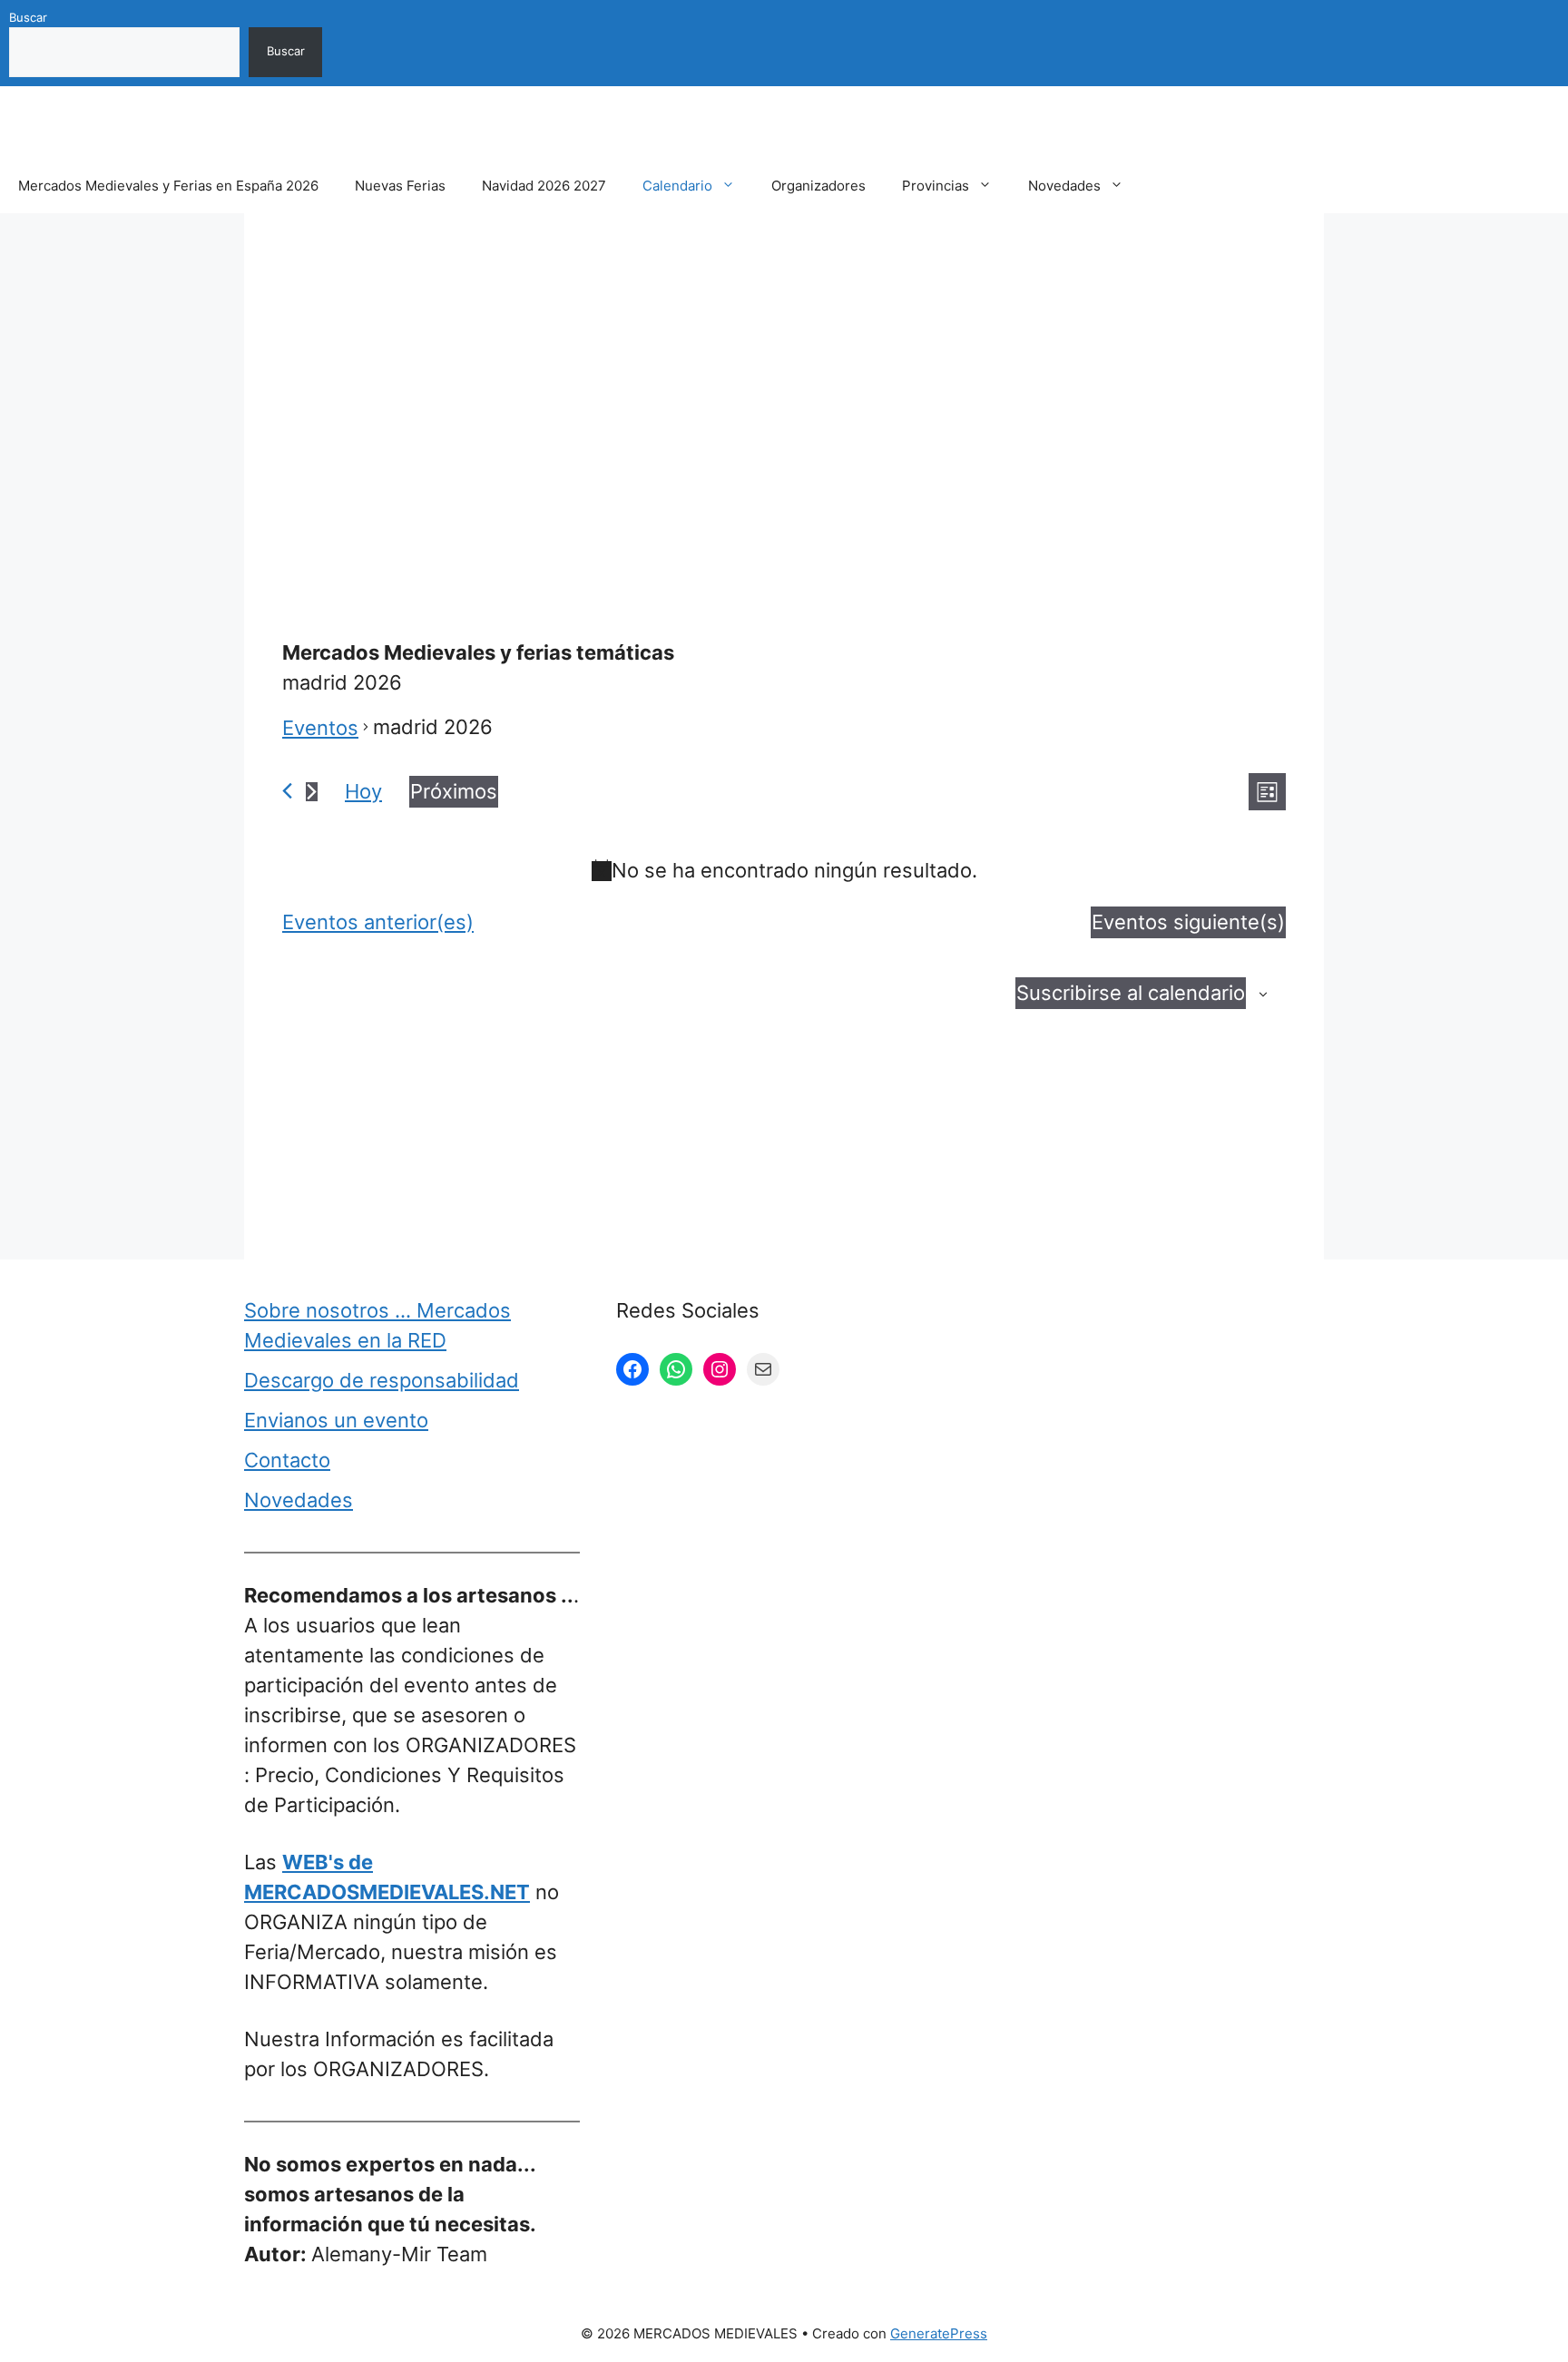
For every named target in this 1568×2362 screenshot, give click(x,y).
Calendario (677, 186)
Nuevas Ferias (400, 186)
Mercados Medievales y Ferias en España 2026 (168, 186)
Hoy (363, 791)
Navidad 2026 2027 (544, 186)
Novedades (1064, 186)
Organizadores (818, 186)
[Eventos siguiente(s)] (312, 792)
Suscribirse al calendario (1131, 993)
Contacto (287, 1460)
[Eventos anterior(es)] (287, 791)
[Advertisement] (784, 384)
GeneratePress (939, 2333)
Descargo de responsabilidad (382, 1380)
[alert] (784, 871)
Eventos (320, 728)
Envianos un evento (336, 1420)
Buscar (28, 17)
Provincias (936, 186)
